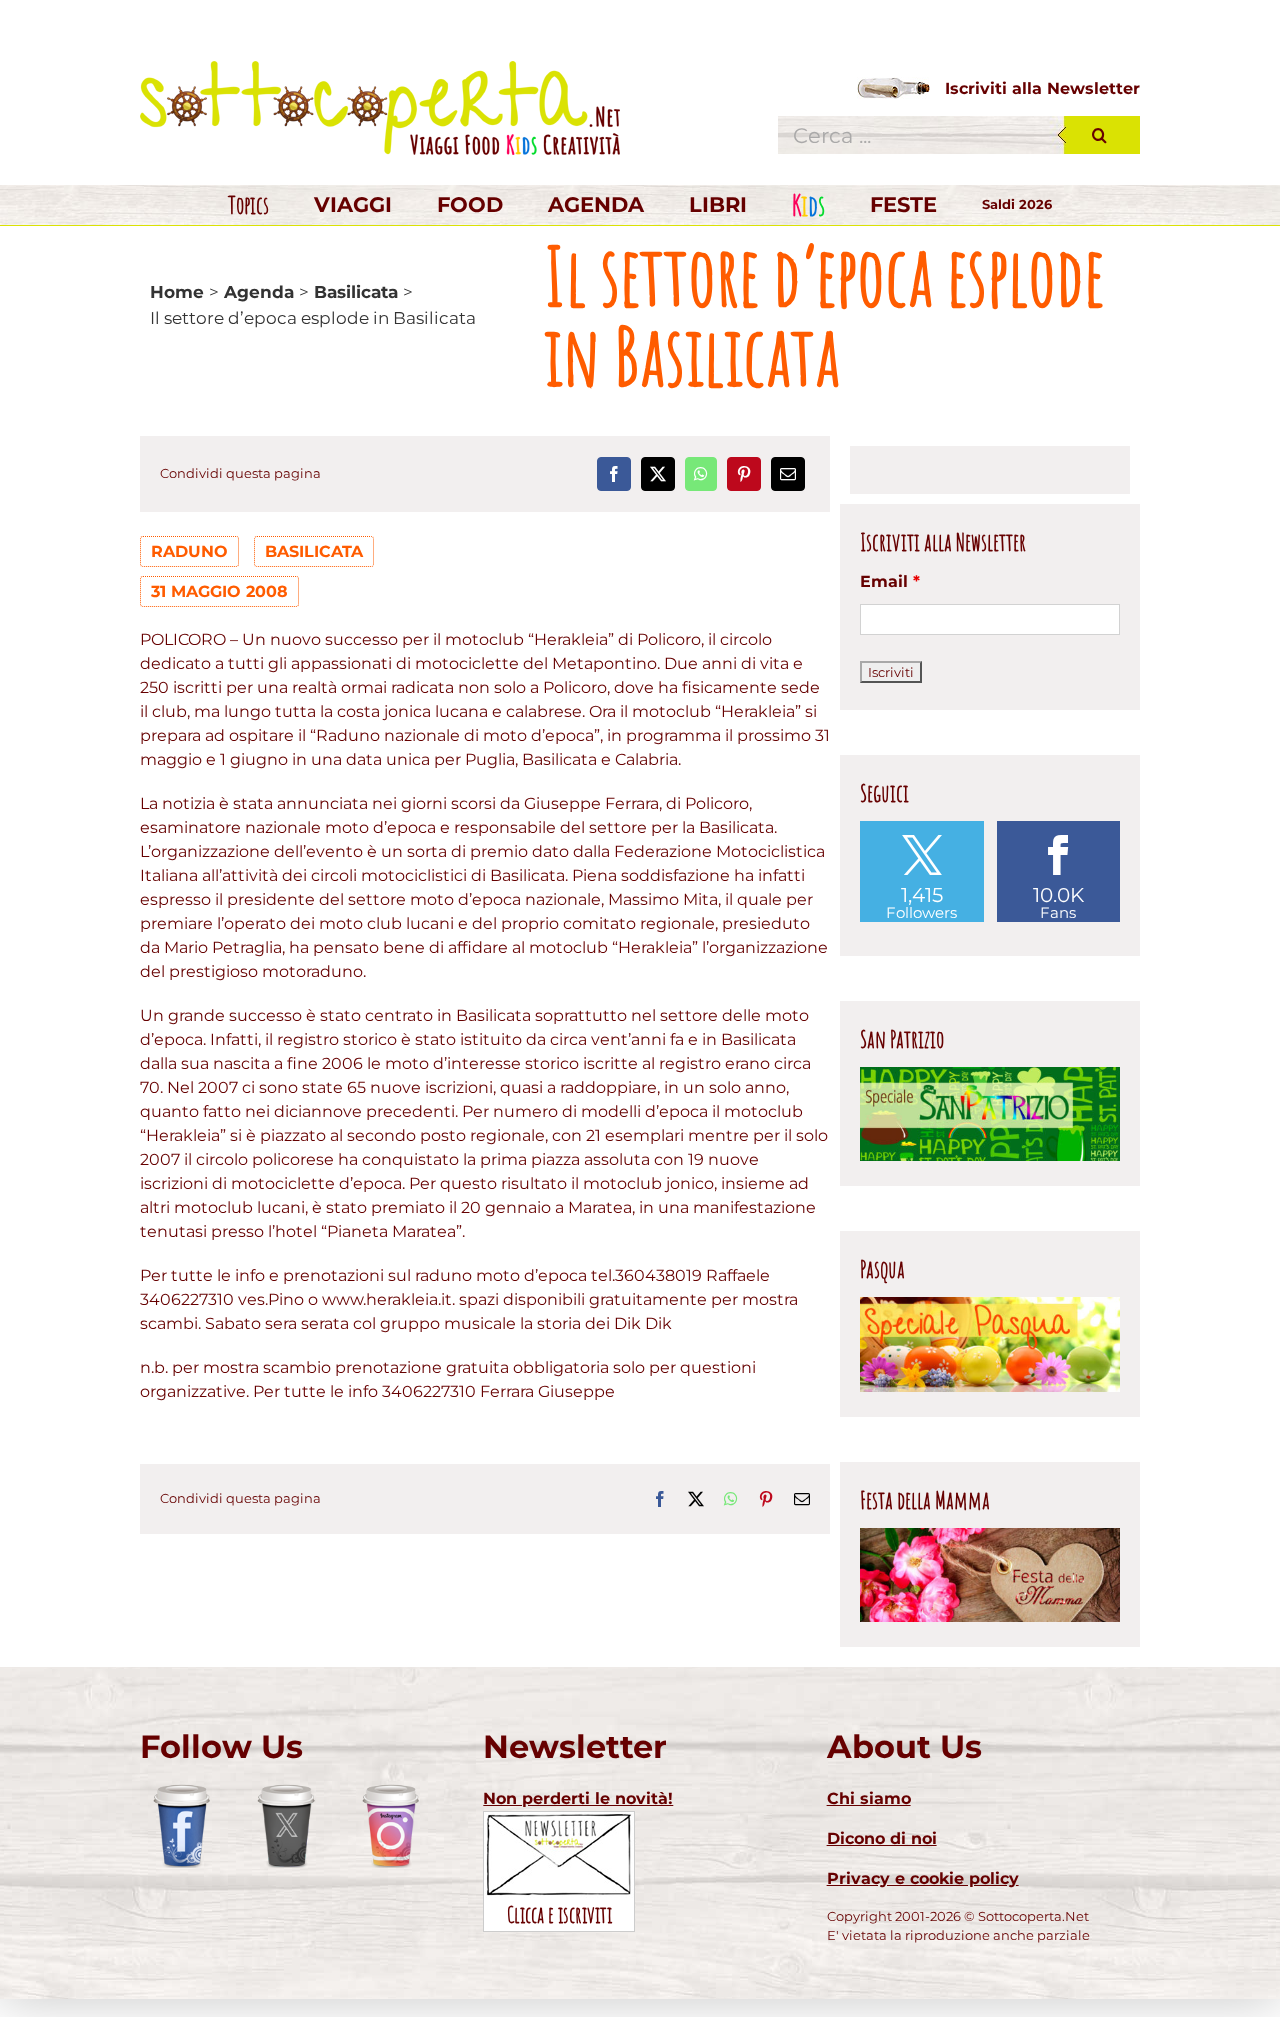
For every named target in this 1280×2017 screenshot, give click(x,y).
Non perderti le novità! (578, 1798)
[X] (658, 474)
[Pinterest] (744, 474)
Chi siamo (869, 1798)
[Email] (788, 474)
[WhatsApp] (701, 474)
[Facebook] (614, 474)
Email (890, 581)
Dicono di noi (882, 1838)
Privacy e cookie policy (923, 1878)
